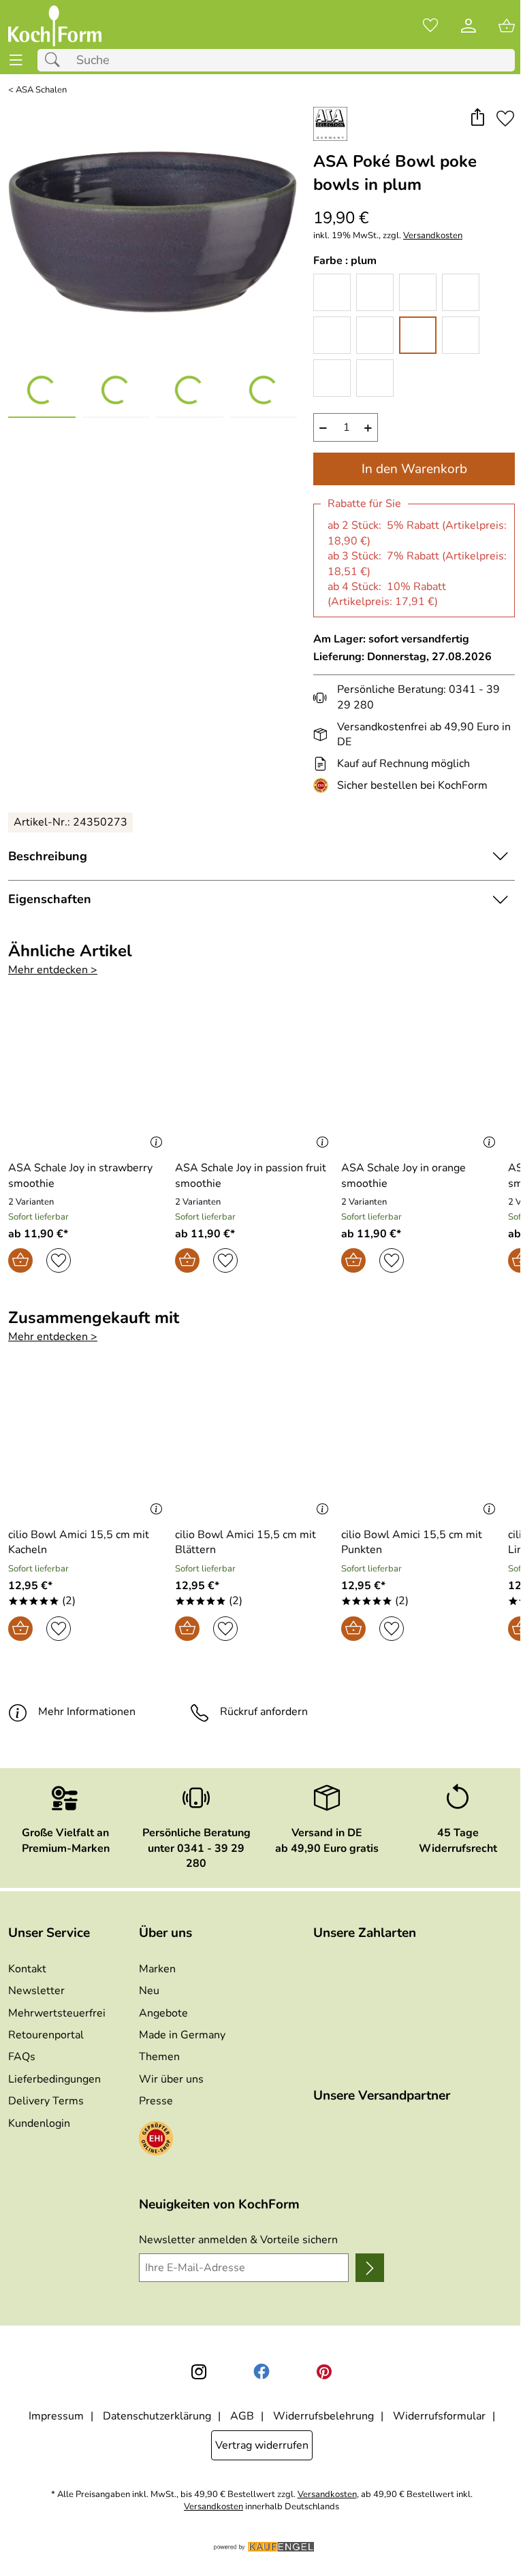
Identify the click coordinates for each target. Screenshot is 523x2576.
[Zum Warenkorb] (507, 26)
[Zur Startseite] (55, 26)
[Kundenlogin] (469, 26)
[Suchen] (56, 60)
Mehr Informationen (87, 1712)
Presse (156, 2101)
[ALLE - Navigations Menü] (16, 60)
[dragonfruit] (418, 292)
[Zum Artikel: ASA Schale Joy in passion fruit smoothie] (255, 1080)
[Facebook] (261, 2372)
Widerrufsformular (439, 2416)
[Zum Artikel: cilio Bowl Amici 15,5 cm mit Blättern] (255, 1447)
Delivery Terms (46, 2101)
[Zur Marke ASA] (330, 124)
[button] (477, 119)
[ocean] (375, 335)
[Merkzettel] (430, 26)
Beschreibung (48, 856)
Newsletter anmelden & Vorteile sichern (238, 2240)
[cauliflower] (332, 292)
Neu (149, 1991)
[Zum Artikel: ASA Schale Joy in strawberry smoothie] (88, 1080)
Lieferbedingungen (54, 2079)
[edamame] (461, 292)
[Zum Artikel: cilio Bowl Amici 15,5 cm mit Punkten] (421, 1447)
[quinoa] (461, 335)
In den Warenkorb (414, 469)
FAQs (22, 2057)
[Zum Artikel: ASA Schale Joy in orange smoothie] (421, 1080)
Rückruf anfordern (264, 1712)
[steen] (332, 378)
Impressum (56, 2416)
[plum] (418, 335)
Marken (157, 1969)
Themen (159, 2057)
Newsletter (36, 1991)
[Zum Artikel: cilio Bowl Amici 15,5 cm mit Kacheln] (88, 1447)
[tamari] (375, 378)
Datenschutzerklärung (157, 2416)
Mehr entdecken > (53, 970)
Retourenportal (46, 2035)
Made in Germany (182, 2035)
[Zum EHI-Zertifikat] (323, 785)
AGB (242, 2416)
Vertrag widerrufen (262, 2445)
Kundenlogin (39, 2123)
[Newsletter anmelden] (370, 2268)
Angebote (163, 2013)
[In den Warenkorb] (20, 1260)
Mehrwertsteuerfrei (57, 2013)
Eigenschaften (50, 899)
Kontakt (27, 1969)
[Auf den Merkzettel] (505, 119)
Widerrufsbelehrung (323, 2416)
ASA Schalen (41, 90)
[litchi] (332, 335)
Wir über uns (171, 2079)
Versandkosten (433, 236)
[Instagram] (199, 2372)
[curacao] (375, 292)
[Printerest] (324, 2372)
